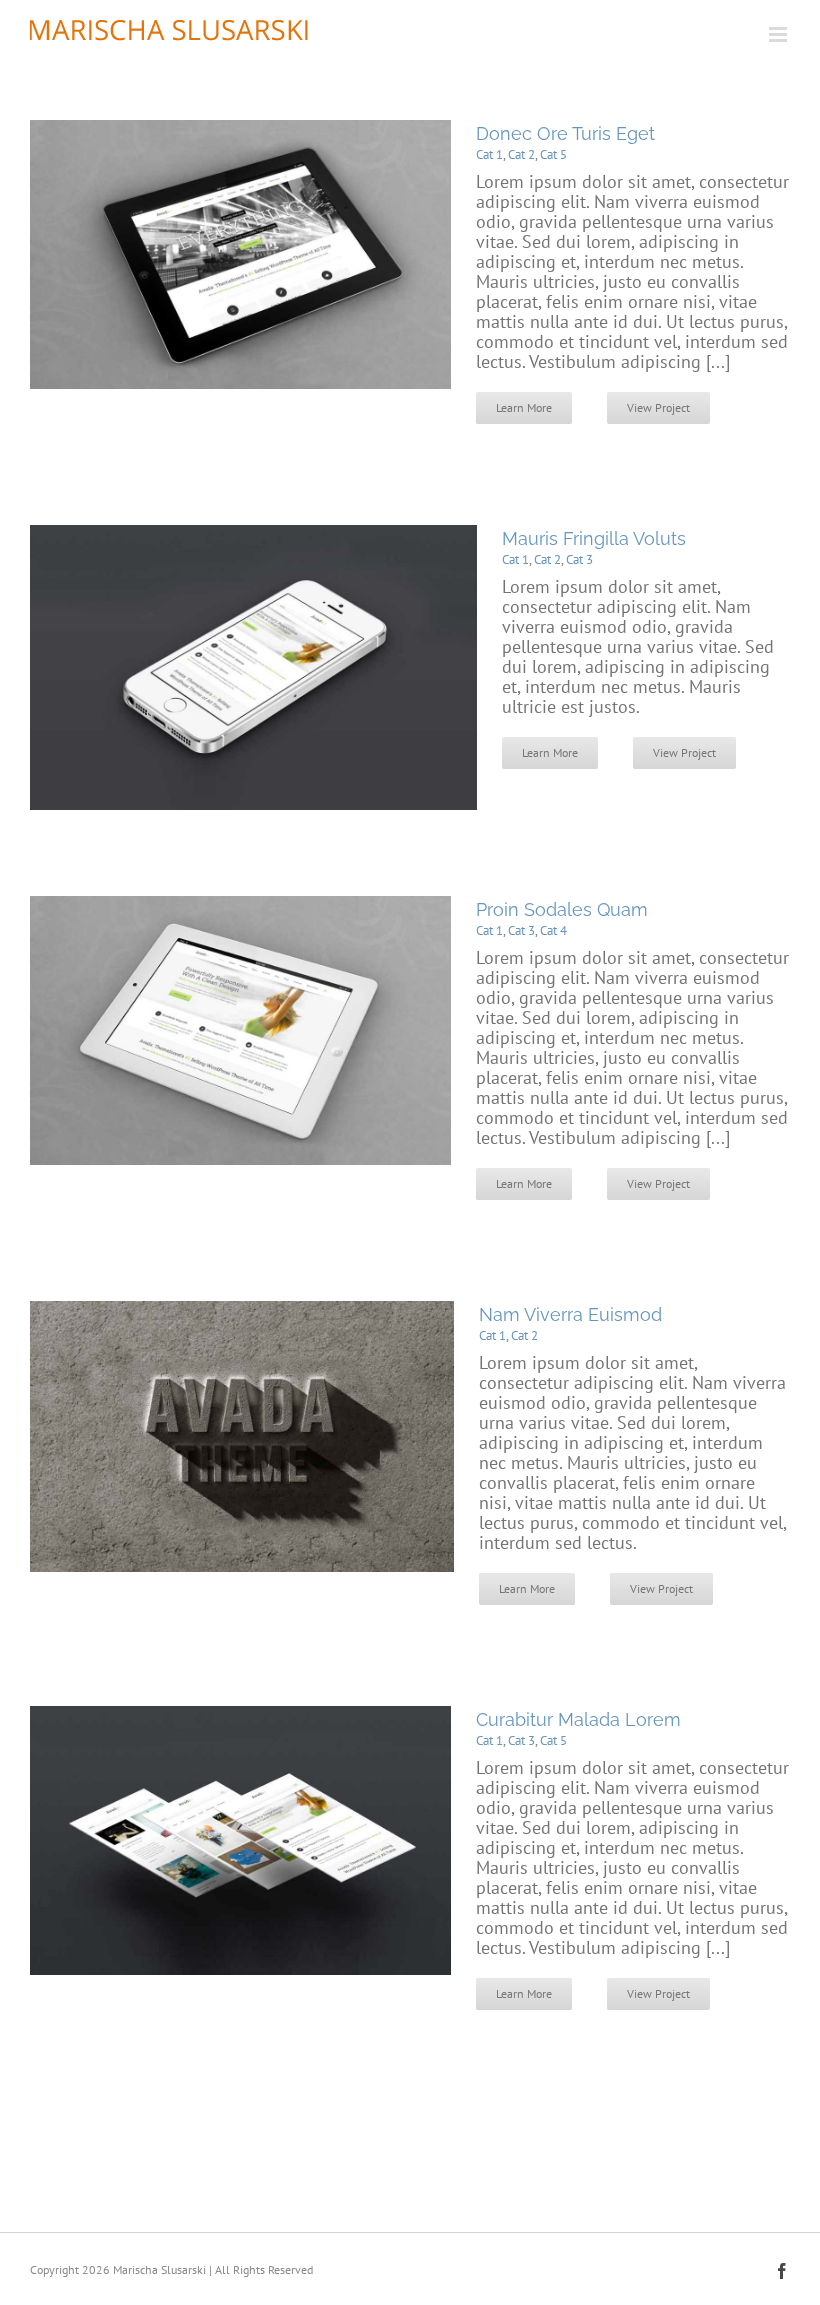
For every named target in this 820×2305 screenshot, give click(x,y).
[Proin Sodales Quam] (240, 905)
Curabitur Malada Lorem (578, 1719)
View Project (658, 407)
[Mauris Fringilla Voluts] (253, 534)
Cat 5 (553, 154)
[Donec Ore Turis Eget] (240, 129)
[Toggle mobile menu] (779, 34)
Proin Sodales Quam (562, 909)
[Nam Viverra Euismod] (242, 1310)
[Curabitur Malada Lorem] (240, 1715)
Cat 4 (553, 930)
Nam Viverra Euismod (570, 1314)
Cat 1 (489, 154)
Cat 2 (521, 154)
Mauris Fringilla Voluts (594, 538)
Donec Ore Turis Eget (565, 133)
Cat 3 (579, 559)
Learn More (524, 407)
